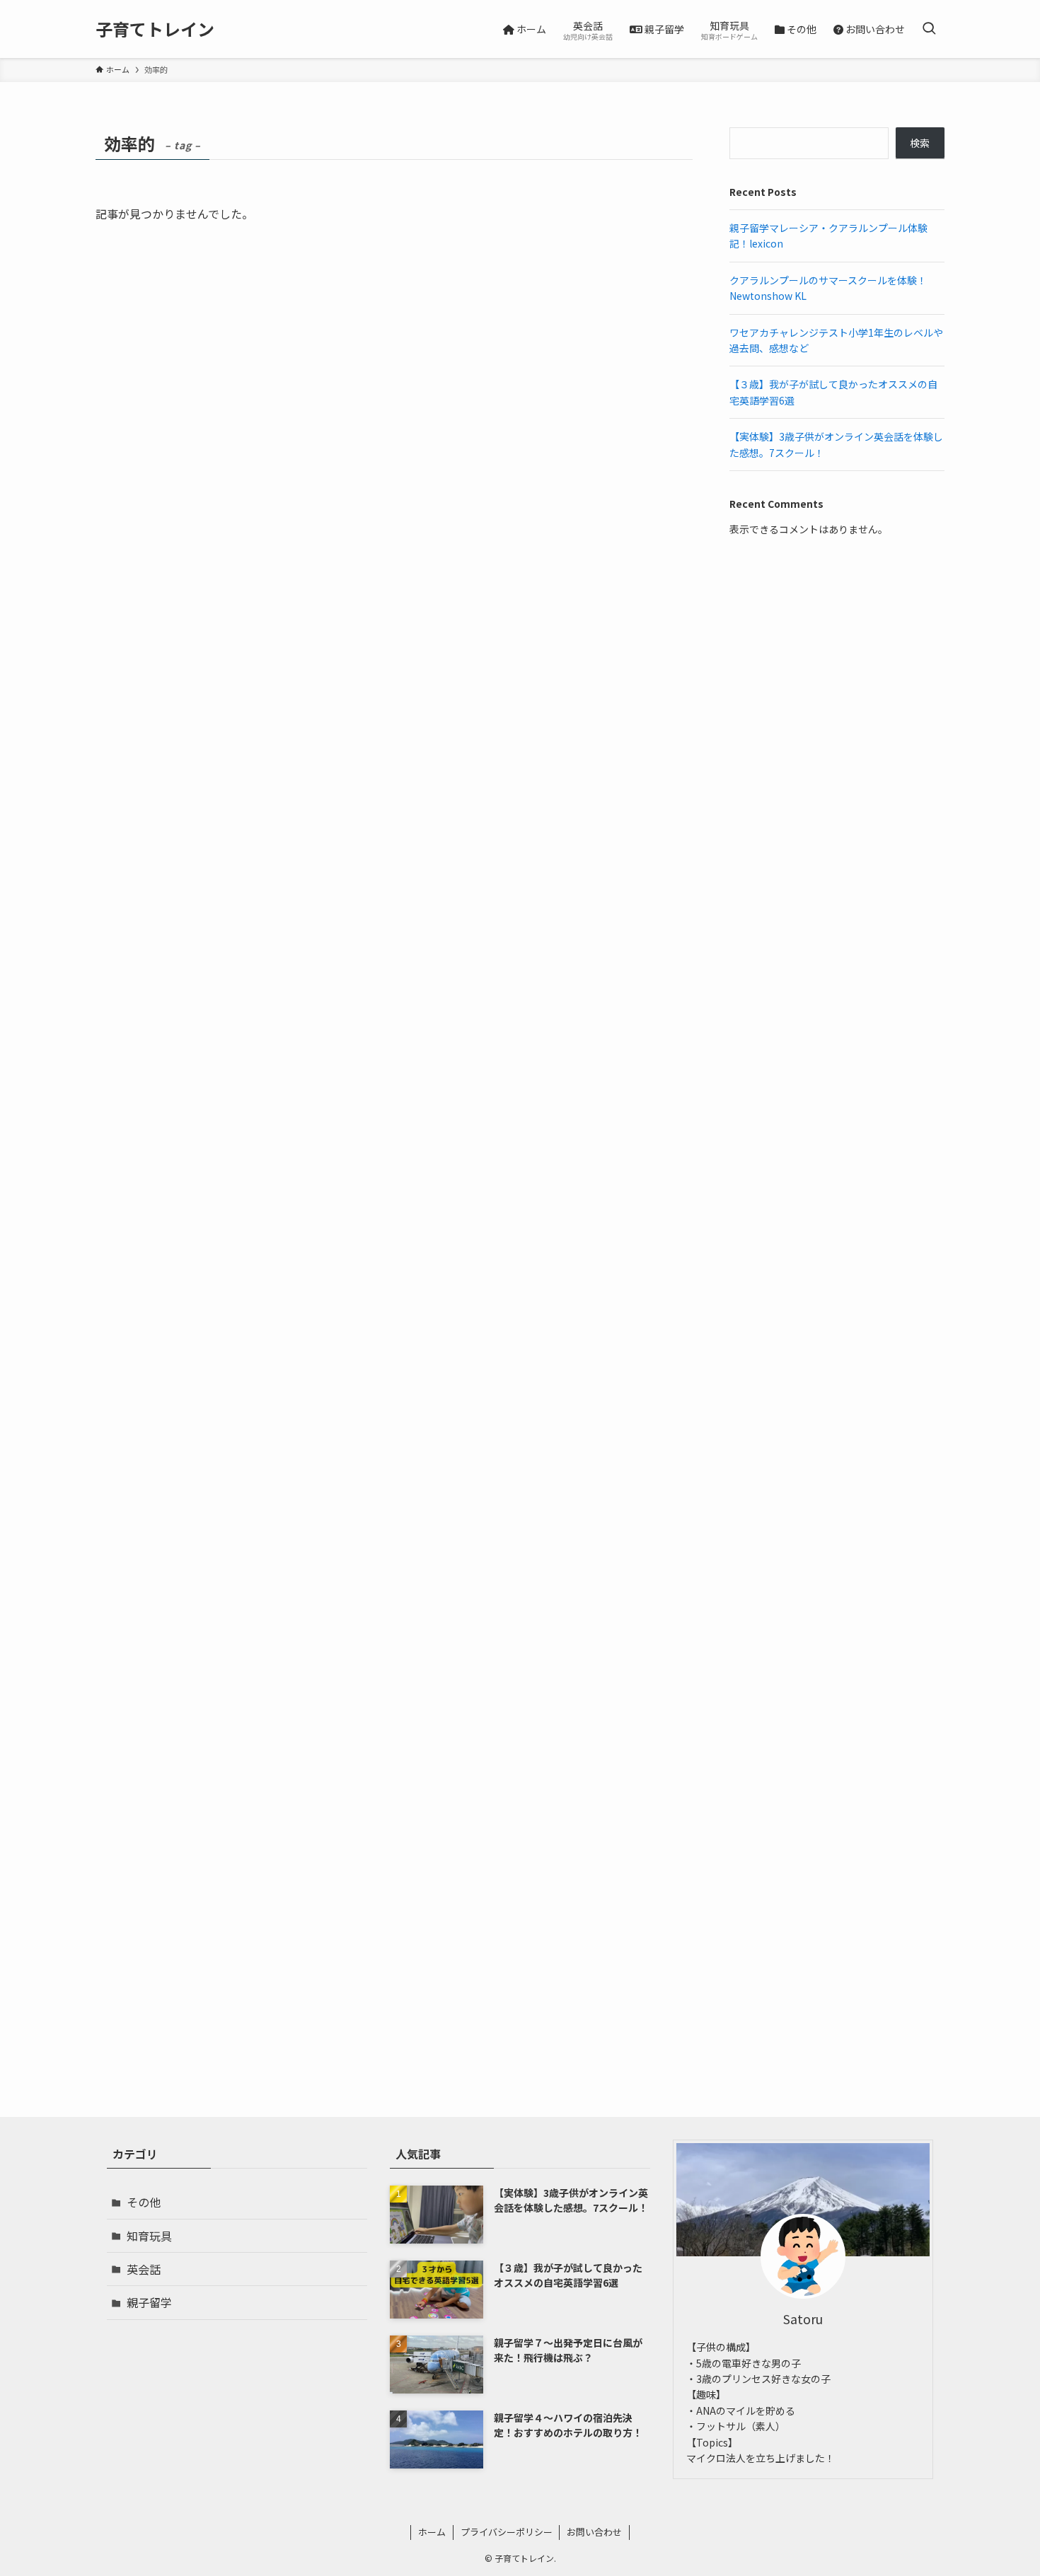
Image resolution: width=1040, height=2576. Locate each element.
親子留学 (149, 2302)
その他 (144, 2202)
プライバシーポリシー (507, 2532)
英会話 (144, 2269)
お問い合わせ (594, 2532)
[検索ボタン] (929, 29)
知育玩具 (149, 2236)
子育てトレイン (155, 29)
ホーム (432, 2532)
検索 (920, 143)
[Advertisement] (837, 666)
